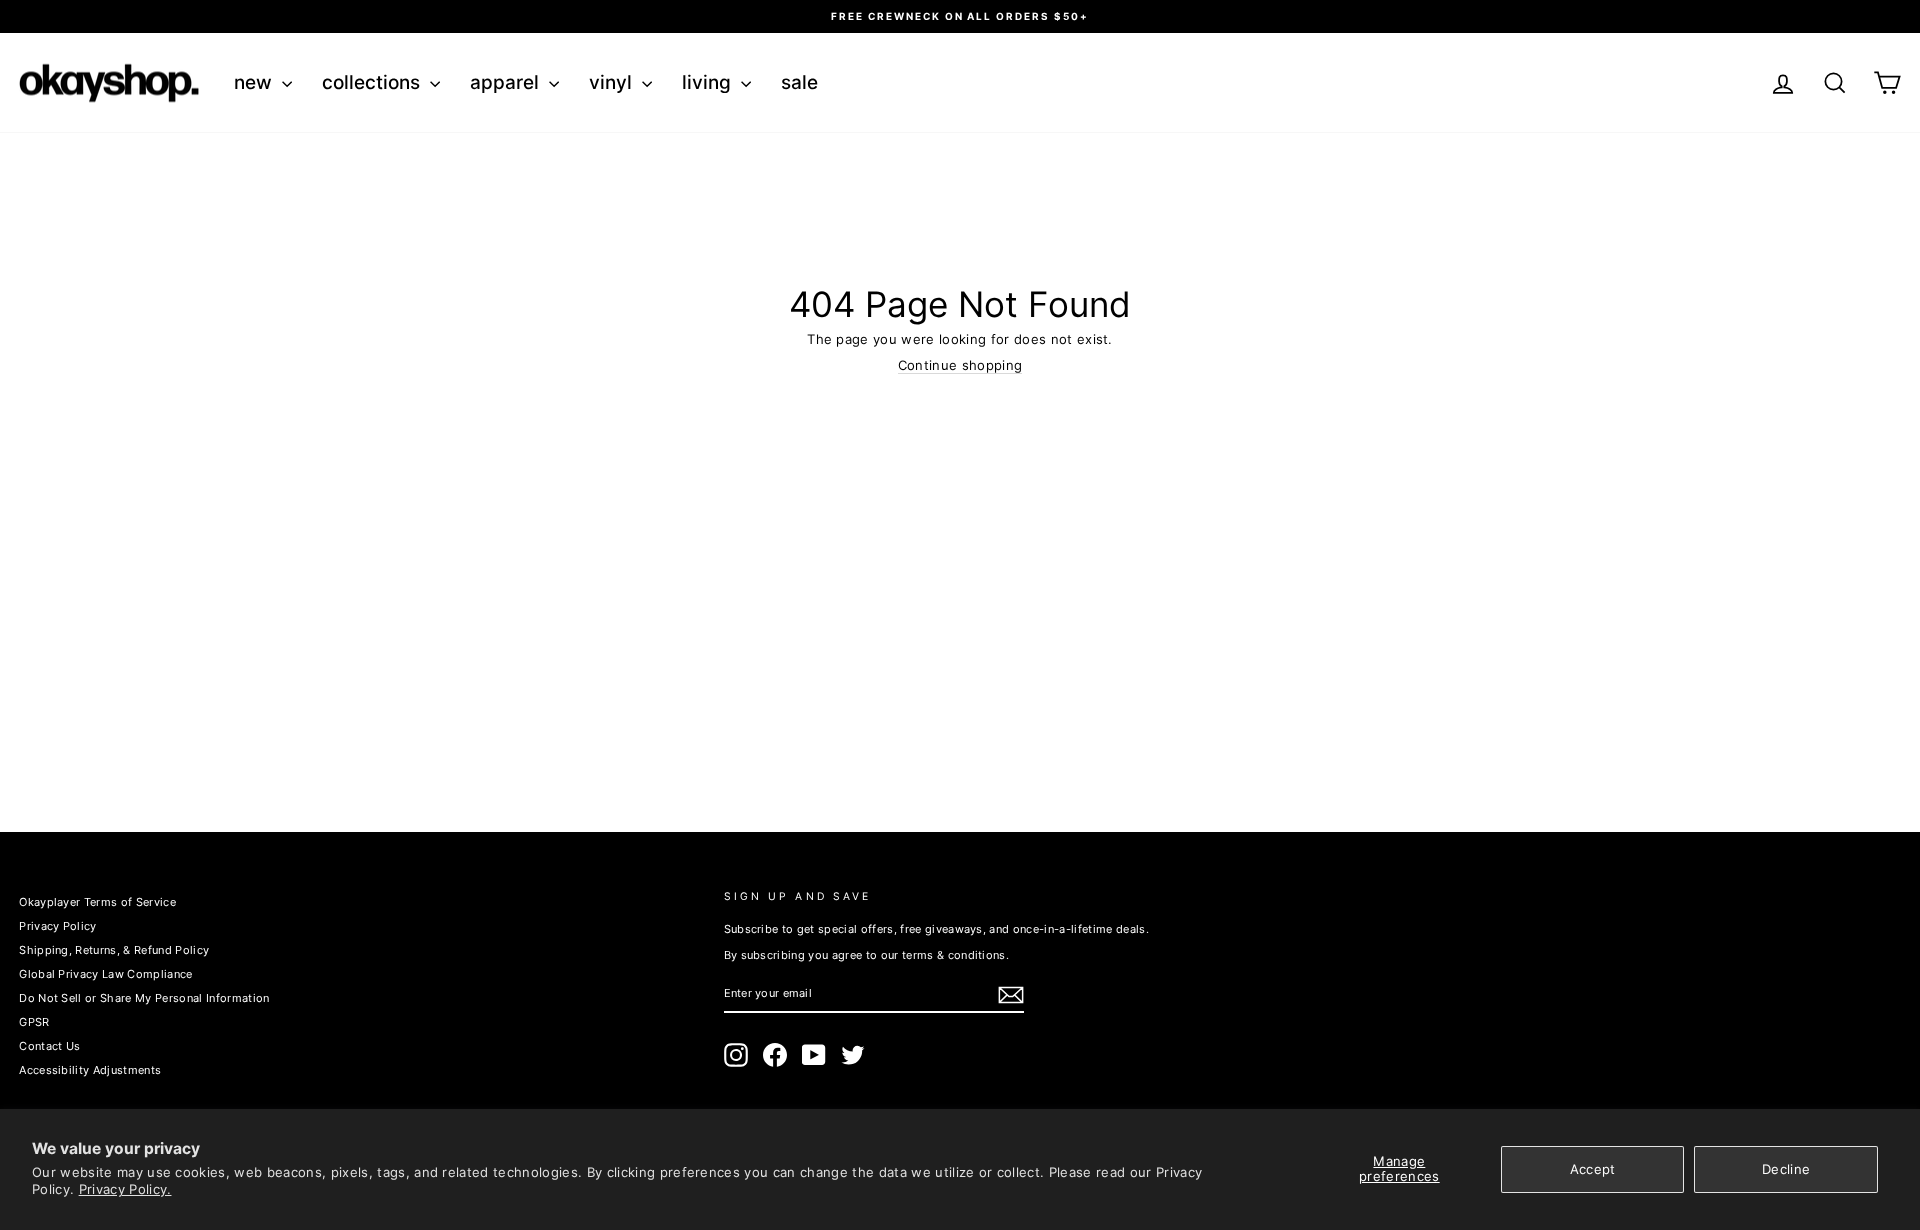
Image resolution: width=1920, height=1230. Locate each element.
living (709, 82)
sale (799, 82)
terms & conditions (954, 955)
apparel (507, 82)
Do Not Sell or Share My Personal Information (144, 998)
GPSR (34, 1022)
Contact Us (49, 1046)
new (255, 82)
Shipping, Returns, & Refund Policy (114, 950)
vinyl (613, 82)
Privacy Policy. (125, 1189)
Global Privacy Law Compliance (105, 974)
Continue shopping (960, 365)
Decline (1786, 1169)
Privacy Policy (58, 926)
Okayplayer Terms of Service (97, 902)
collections (373, 82)
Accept (1593, 1169)
